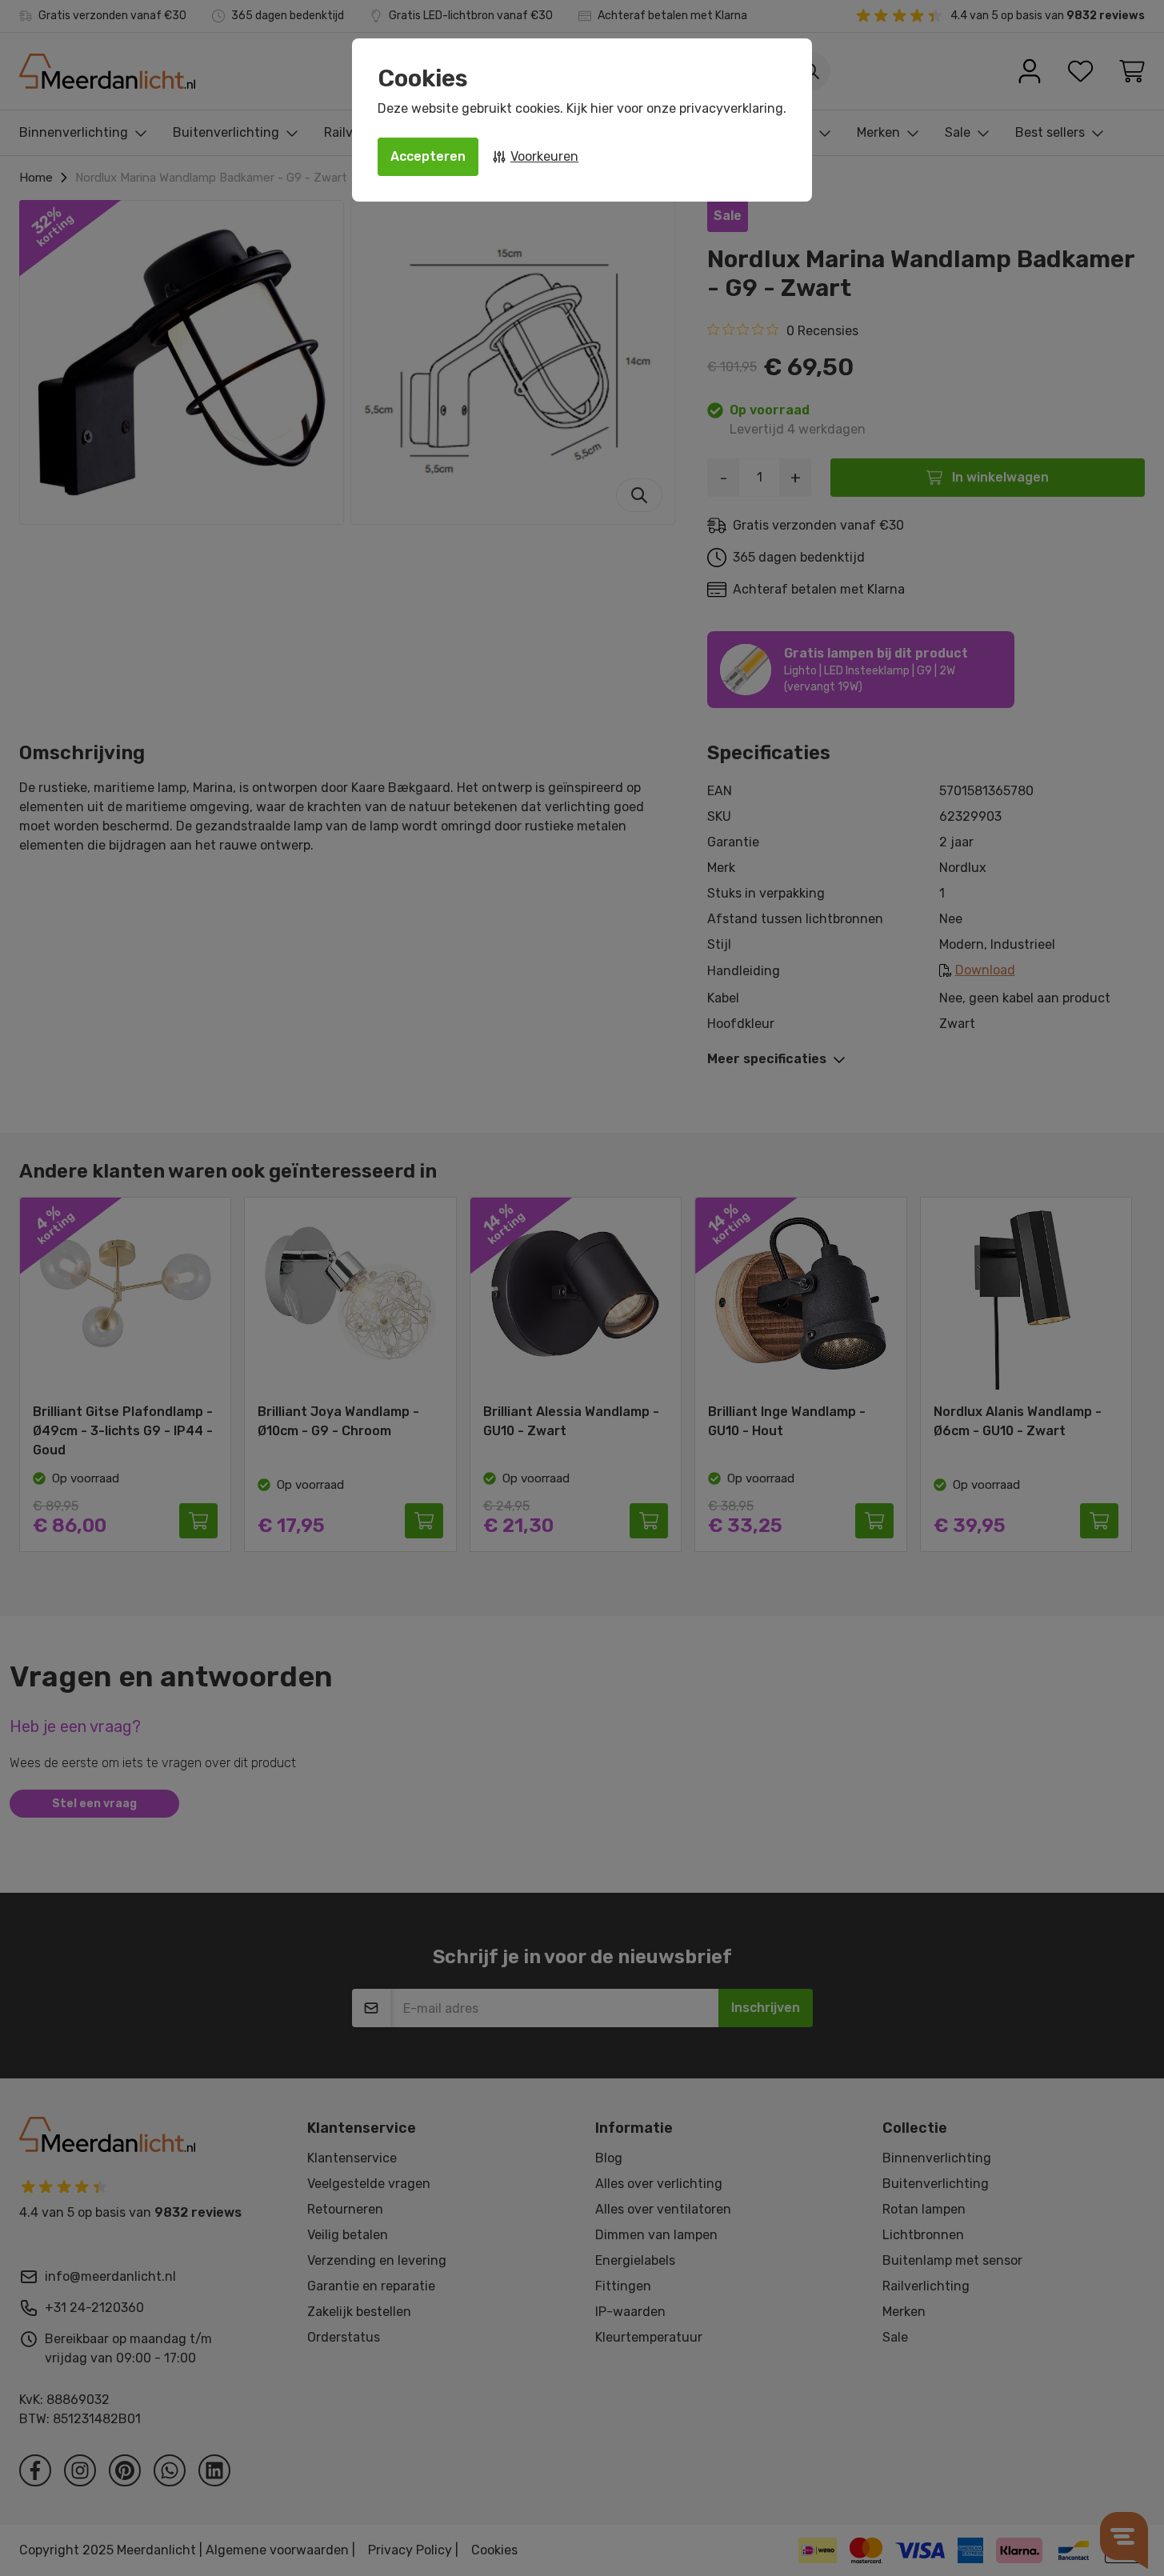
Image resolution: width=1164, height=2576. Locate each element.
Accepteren (428, 156)
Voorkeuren (544, 156)
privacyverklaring (731, 108)
